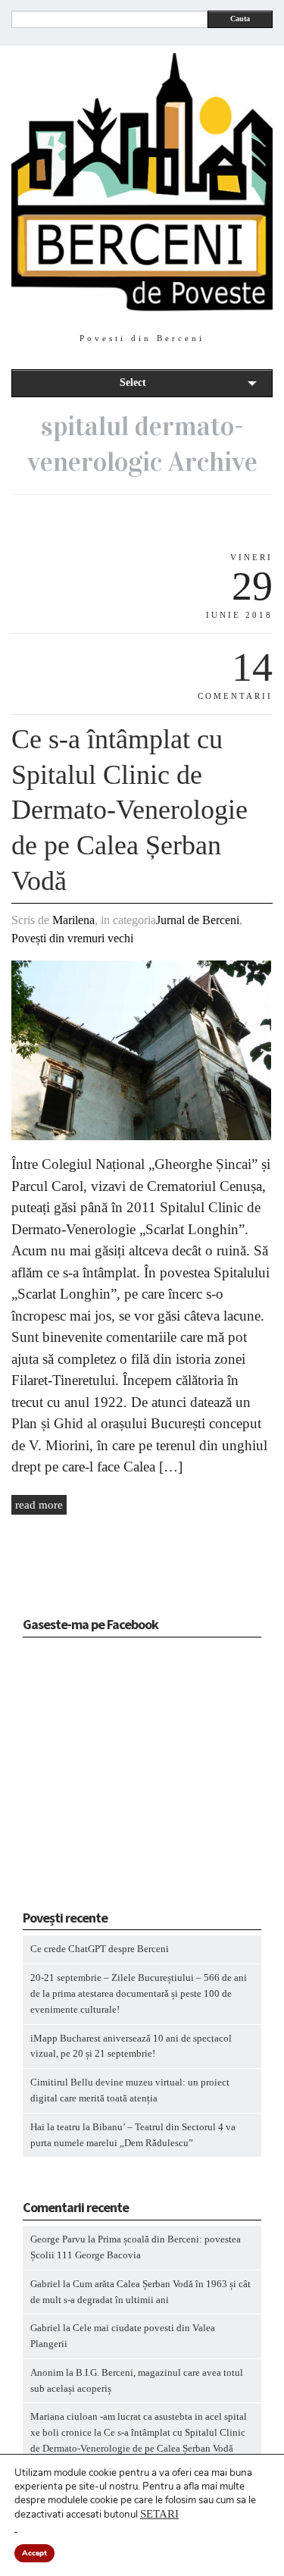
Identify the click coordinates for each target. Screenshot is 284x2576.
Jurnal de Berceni (198, 920)
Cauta (240, 19)
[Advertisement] (117, 1778)
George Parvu (58, 2239)
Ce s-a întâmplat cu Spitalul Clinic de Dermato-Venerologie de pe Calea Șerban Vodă (130, 810)
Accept (34, 2553)
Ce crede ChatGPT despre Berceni (100, 1949)
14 (252, 667)
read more (39, 1505)
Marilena (73, 920)
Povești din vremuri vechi (72, 938)
